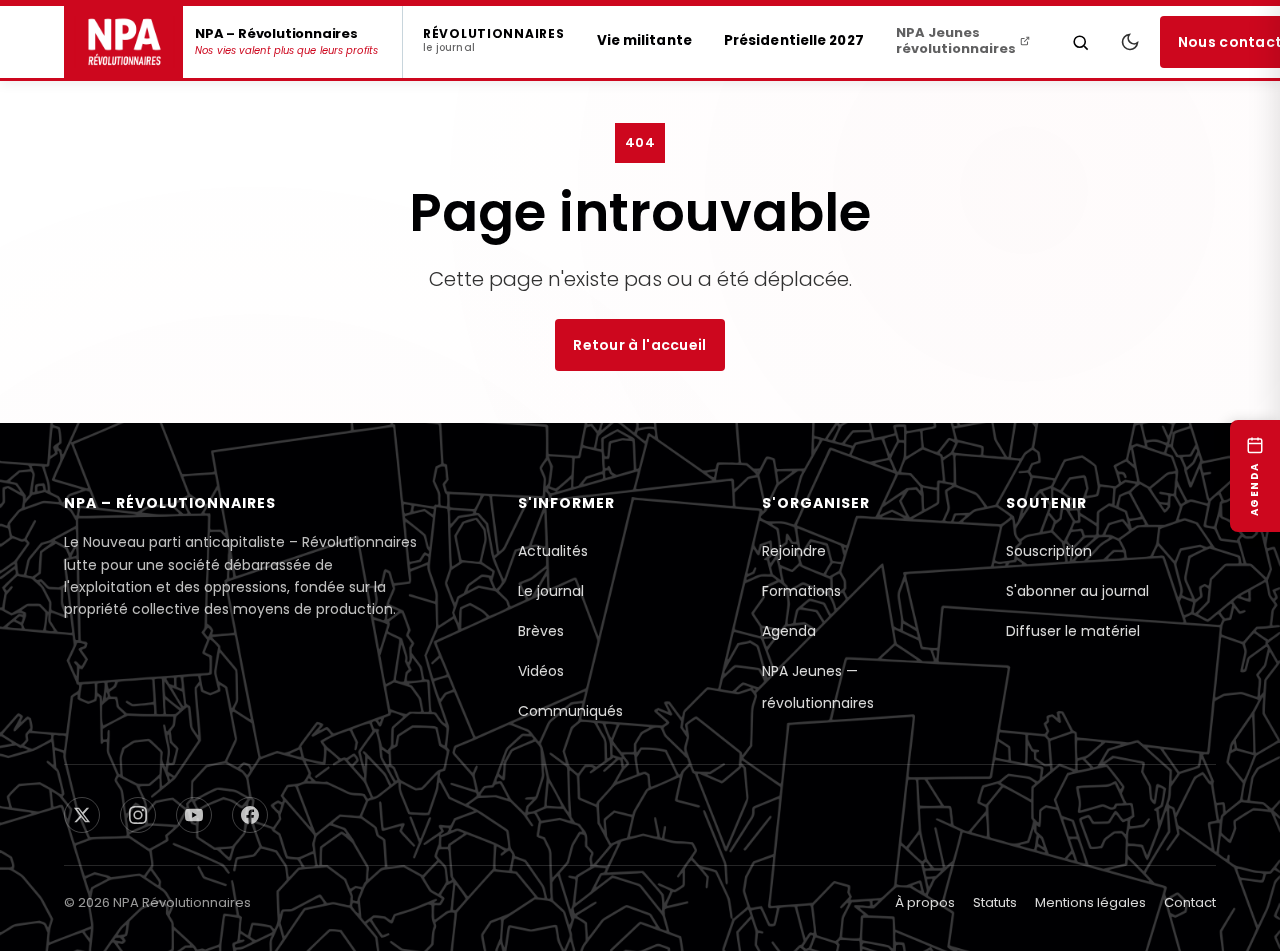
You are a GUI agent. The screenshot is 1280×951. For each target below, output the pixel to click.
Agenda (789, 631)
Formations (801, 591)
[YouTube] (194, 815)
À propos (925, 902)
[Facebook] (250, 815)
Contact (1190, 902)
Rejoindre (794, 551)
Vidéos (541, 671)
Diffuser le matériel (1073, 631)
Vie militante (644, 40)
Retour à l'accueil (639, 345)
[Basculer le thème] (1130, 42)
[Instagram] (138, 815)
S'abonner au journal (1077, 591)
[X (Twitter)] (82, 815)
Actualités (553, 551)
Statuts (995, 902)
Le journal (551, 591)
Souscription (1049, 551)
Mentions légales (1090, 902)
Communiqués (570, 711)
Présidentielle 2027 (794, 40)
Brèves (541, 631)
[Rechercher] (1081, 42)
